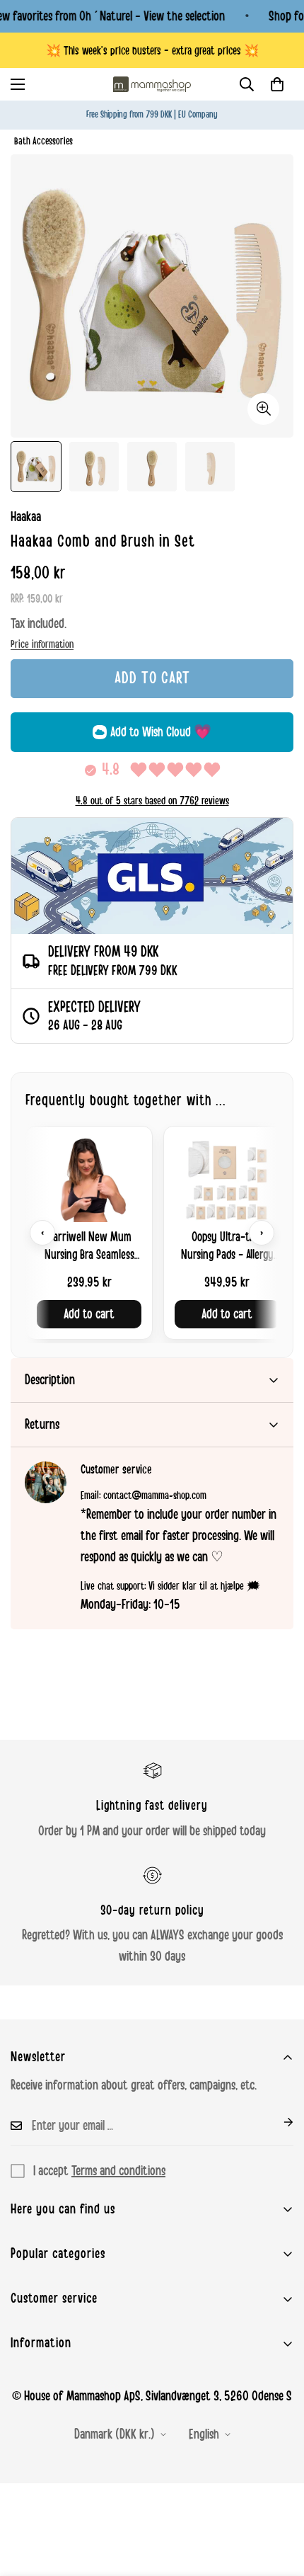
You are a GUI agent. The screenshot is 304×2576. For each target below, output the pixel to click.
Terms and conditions (118, 2171)
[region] (152, 1232)
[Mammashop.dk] (152, 84)
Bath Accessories (43, 141)
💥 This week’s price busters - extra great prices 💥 (152, 51)
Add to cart (89, 1314)
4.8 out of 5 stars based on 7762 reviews (152, 801)
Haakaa (26, 517)
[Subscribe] (277, 2122)
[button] (277, 84)
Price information (42, 644)
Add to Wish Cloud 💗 (161, 732)
